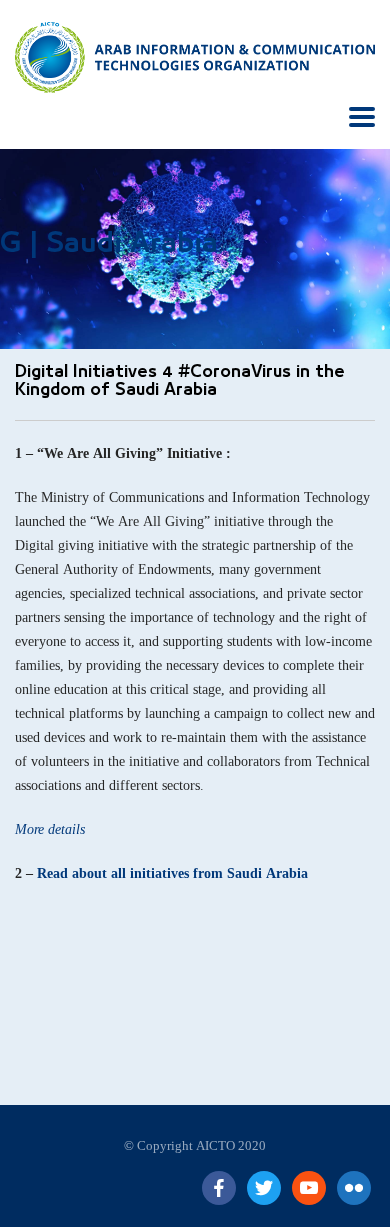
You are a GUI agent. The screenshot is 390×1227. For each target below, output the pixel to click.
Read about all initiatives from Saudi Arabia (172, 873)
